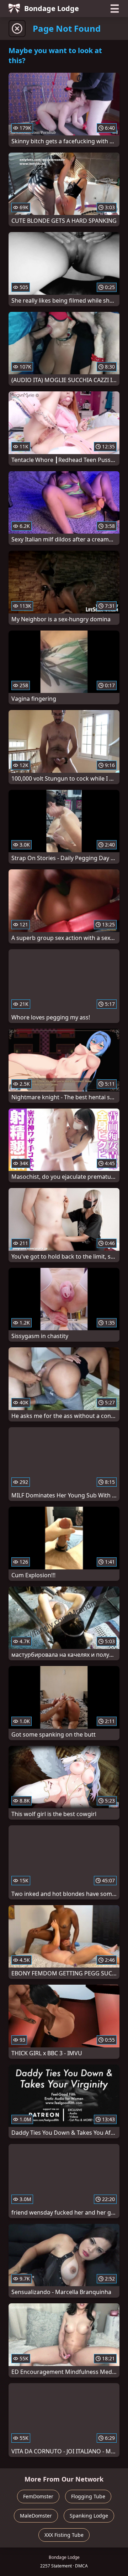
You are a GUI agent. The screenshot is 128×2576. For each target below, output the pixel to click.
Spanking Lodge (89, 2516)
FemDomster (38, 2496)
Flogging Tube (88, 2496)
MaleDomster (36, 2516)
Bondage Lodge (52, 8)
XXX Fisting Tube (64, 2535)
